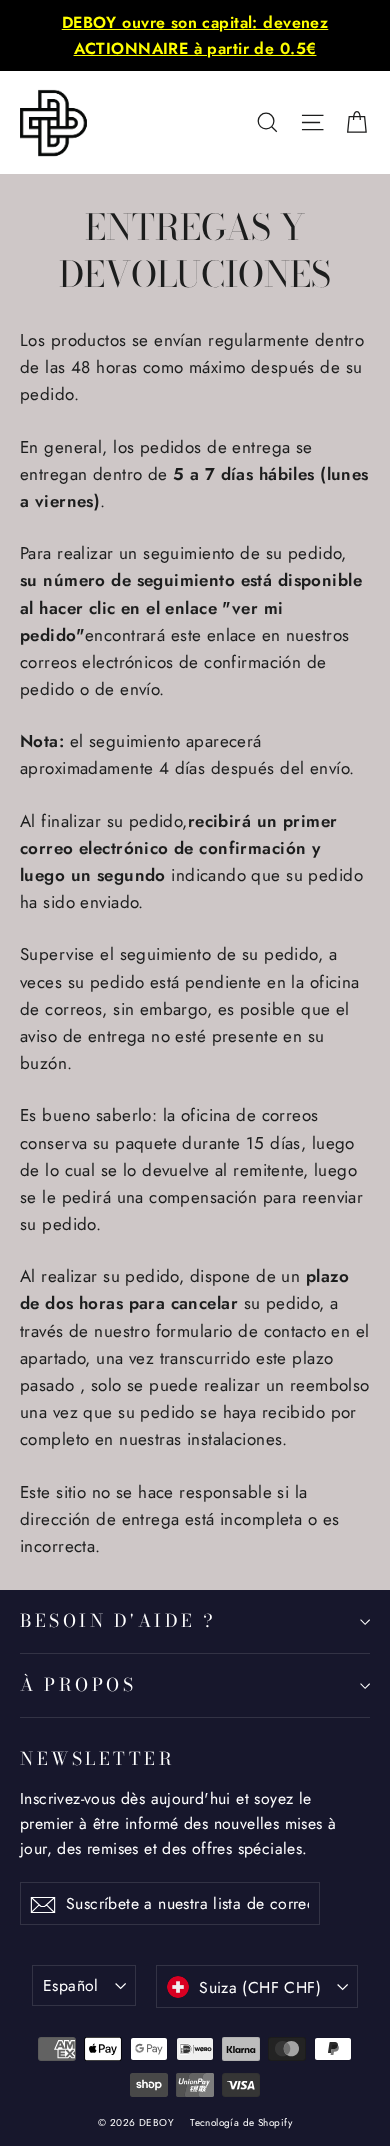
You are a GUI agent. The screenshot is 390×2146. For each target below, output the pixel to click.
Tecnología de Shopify (241, 2122)
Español (71, 1985)
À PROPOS (78, 1684)
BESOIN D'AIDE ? (118, 1620)
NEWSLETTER (97, 1758)
